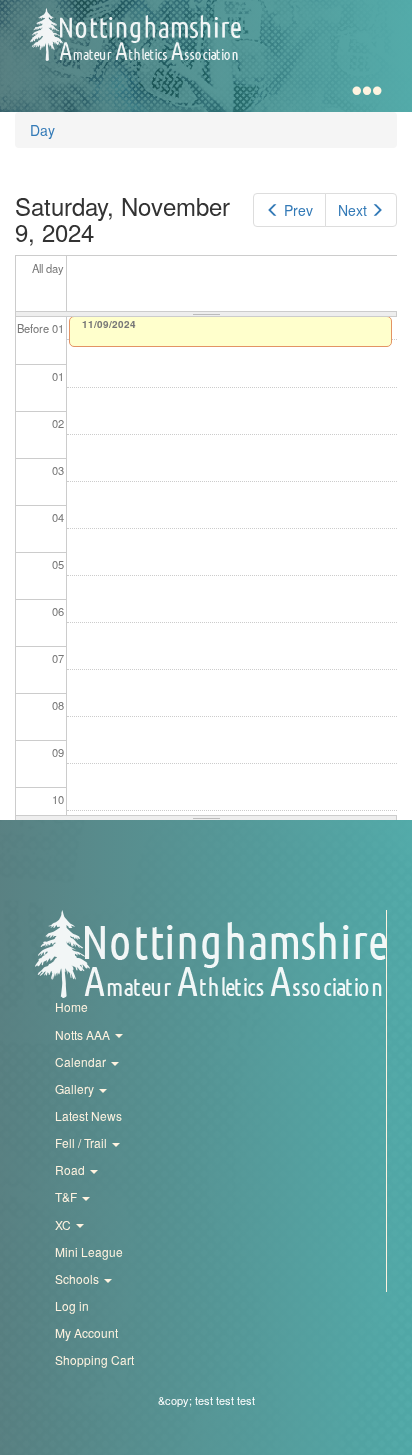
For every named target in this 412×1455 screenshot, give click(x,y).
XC (64, 1224)
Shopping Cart (94, 1359)
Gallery (76, 1088)
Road (71, 1169)
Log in (72, 1305)
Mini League (89, 1251)
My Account (86, 1332)
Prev (298, 210)
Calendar (82, 1061)
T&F (67, 1196)
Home (71, 1006)
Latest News (88, 1115)
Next (352, 210)
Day (42, 130)
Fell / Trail (82, 1142)
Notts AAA (84, 1034)
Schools (78, 1278)
